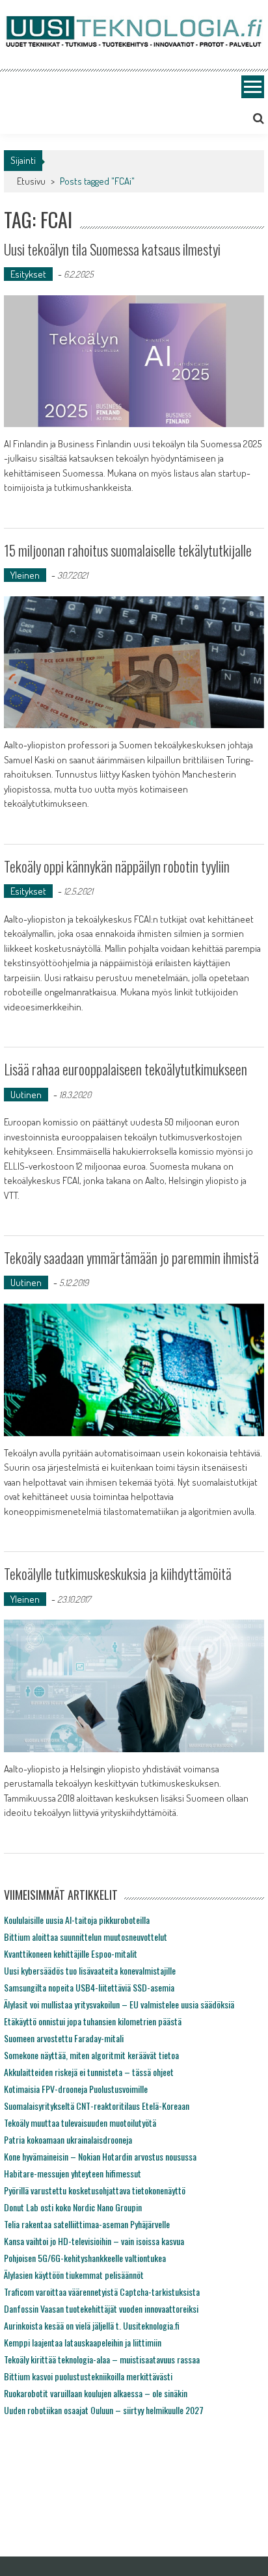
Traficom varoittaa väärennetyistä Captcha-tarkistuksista (102, 2292)
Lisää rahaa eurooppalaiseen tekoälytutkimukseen (126, 1069)
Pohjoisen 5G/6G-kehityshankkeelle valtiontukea (85, 2258)
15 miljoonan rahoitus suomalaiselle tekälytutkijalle (128, 550)
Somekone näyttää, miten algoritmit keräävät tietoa (91, 2055)
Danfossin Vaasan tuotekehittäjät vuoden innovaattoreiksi (101, 2308)
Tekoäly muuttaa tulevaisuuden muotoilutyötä (80, 2123)
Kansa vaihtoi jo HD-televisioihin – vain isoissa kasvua (94, 2241)
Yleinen (25, 575)
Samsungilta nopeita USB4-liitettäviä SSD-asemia (89, 1987)
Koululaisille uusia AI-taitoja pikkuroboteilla (77, 1920)
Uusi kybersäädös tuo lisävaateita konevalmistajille (90, 1970)
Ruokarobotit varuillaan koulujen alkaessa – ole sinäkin (96, 2393)
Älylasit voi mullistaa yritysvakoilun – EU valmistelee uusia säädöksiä (119, 2004)
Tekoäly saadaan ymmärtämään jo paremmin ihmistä (131, 1257)
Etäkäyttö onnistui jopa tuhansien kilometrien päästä (93, 2021)
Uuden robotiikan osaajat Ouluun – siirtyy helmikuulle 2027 (104, 2410)
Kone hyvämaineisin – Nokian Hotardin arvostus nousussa (100, 2156)
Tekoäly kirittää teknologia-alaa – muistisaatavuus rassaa (102, 2359)
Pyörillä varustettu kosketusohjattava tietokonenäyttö (95, 2190)
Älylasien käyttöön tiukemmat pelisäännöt (74, 2275)
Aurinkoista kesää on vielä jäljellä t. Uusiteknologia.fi (92, 2325)
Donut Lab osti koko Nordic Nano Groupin (73, 2207)
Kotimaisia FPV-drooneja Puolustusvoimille (76, 2089)
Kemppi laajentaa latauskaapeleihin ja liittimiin (83, 2342)
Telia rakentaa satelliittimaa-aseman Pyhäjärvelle (87, 2224)
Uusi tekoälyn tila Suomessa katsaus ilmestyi (112, 249)
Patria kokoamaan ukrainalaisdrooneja (68, 2139)
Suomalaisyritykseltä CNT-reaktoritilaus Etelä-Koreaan (97, 2106)
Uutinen (26, 1095)
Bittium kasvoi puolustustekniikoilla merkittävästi (88, 2376)
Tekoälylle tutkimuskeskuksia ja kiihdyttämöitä (118, 1573)
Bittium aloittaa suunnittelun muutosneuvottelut (86, 1937)
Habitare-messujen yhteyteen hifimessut (73, 2173)
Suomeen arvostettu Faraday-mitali (64, 2038)
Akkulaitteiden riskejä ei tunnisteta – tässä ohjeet (89, 2072)
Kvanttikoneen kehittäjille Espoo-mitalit (71, 1953)
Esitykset (28, 274)
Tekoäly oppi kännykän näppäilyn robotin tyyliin (117, 866)
